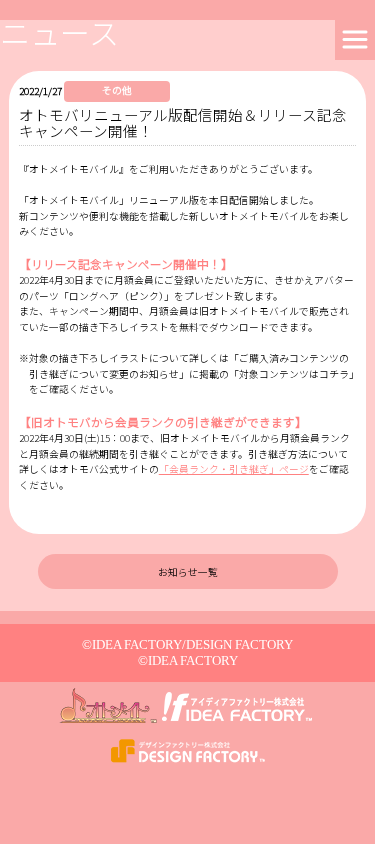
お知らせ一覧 (188, 572)
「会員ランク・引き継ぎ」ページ (234, 469)
